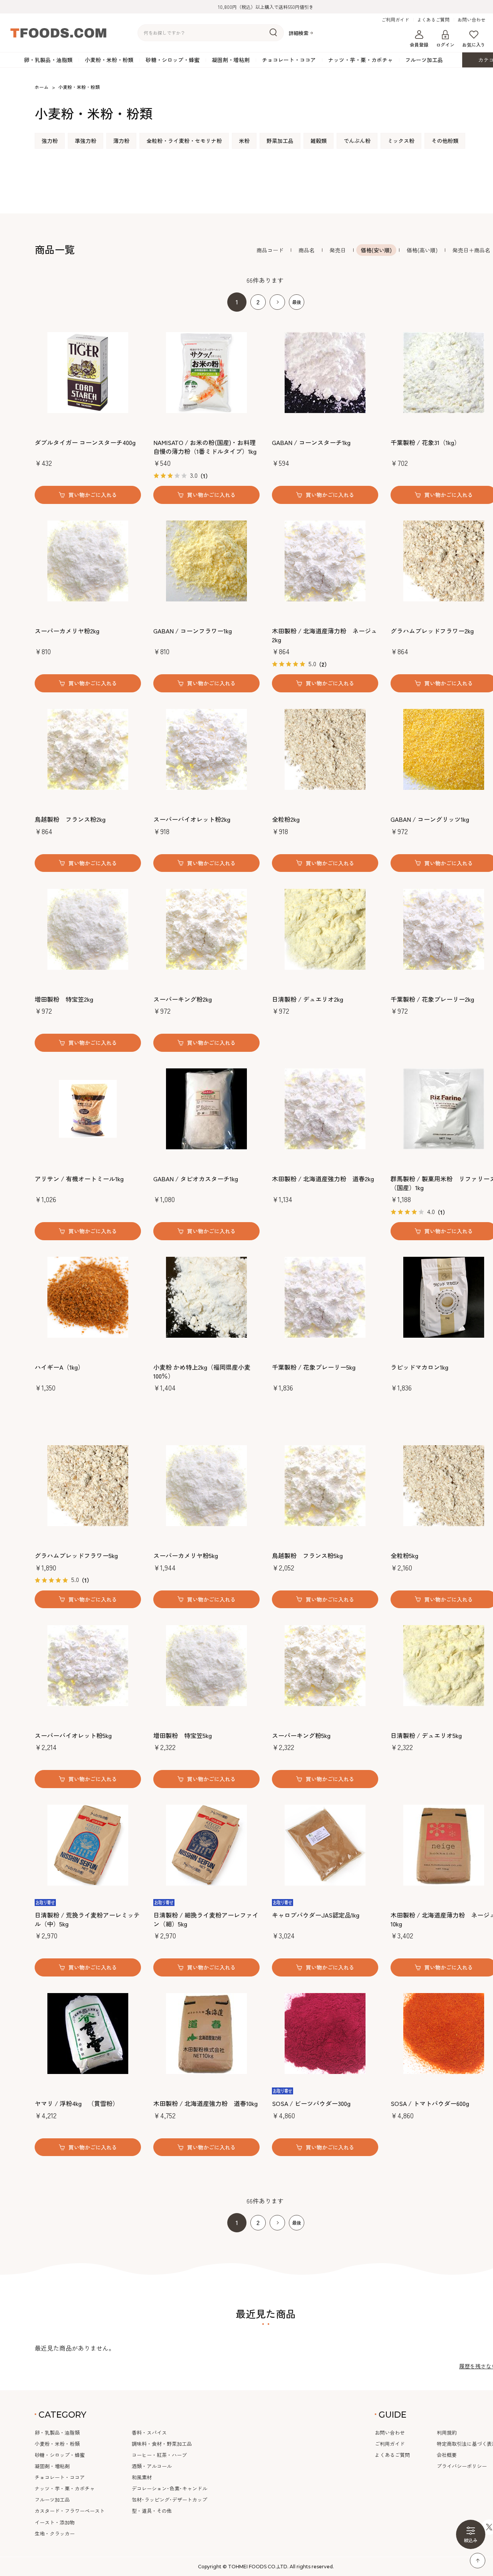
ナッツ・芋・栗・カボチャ (361, 60)
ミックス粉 (401, 141)
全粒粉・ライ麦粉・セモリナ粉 (184, 141)
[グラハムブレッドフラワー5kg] (88, 1486)
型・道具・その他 (152, 2511)
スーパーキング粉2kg (183, 999)
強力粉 (50, 141)
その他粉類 (445, 141)
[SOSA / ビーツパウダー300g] (325, 2034)
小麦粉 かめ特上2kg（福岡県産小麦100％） (202, 1371)
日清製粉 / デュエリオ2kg (308, 999)
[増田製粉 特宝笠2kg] (88, 929)
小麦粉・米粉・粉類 (109, 60)
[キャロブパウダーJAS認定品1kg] (325, 1845)
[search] (273, 33)
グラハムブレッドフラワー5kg (76, 1555)
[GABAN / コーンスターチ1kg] (325, 373)
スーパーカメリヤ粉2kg (67, 631)
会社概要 (447, 2455)
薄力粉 (121, 141)
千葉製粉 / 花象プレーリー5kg (314, 1367)
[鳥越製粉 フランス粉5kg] (325, 1486)
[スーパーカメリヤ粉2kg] (88, 561)
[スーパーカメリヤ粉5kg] (206, 1486)
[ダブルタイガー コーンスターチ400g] (88, 373)
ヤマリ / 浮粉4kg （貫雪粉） (77, 2103)
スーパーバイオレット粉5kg (73, 1735)
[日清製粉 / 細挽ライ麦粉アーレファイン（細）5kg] (206, 1845)
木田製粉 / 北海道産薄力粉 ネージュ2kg (324, 635)
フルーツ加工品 (424, 60)
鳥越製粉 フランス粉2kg (70, 819)
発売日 (338, 250)
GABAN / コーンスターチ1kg (311, 442)
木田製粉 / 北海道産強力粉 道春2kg (323, 1179)
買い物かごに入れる (93, 495)
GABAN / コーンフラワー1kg (193, 631)
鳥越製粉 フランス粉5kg (307, 1555)
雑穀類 (319, 141)
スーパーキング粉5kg (301, 1735)
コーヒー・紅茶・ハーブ (159, 2455)
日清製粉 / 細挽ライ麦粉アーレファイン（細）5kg (206, 1919)
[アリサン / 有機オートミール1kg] (88, 1109)
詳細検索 (298, 33)
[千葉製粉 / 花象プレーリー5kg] (325, 1297)
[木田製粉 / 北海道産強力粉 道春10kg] (206, 2034)
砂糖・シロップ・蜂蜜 (173, 60)
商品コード (270, 250)
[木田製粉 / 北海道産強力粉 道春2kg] (325, 1109)
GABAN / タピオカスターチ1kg (196, 1179)
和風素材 (142, 2477)
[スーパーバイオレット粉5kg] (88, 1666)
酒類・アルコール (152, 2466)
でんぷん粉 (357, 141)
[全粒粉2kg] (325, 749)
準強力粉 (86, 141)
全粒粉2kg (286, 819)
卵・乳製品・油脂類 (48, 60)
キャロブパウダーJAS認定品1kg (316, 1915)
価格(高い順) (422, 250)
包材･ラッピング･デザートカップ (169, 2500)
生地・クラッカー (55, 2533)
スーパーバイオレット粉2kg (192, 819)
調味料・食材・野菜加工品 (162, 2444)
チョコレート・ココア (289, 60)
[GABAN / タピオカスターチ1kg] (206, 1109)
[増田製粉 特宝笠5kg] (206, 1666)
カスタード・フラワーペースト (70, 2511)
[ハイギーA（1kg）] (88, 1297)
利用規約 (447, 2432)
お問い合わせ (471, 20)
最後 (297, 302)
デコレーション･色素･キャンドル (169, 2488)
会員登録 (419, 45)
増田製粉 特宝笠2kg (64, 999)
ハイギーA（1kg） (59, 1367)
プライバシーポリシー (462, 2466)
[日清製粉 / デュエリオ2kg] (325, 929)
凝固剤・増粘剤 (231, 60)
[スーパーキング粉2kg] (206, 929)
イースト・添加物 (55, 2522)
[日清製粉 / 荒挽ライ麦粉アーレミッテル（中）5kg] (88, 1845)
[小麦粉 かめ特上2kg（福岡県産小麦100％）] (206, 1297)
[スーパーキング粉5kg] (325, 1666)
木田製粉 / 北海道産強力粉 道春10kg (205, 2103)
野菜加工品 (280, 141)
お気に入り (474, 45)
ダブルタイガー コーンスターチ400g (85, 442)
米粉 (244, 141)
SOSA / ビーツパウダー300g (311, 2103)
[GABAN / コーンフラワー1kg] (206, 561)
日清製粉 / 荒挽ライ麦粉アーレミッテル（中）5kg (87, 1919)
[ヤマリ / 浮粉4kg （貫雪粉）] (88, 2034)
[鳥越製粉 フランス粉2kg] (88, 749)
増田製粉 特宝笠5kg (183, 1735)
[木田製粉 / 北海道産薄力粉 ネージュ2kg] (325, 561)
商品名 (307, 250)
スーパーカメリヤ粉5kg (186, 1555)
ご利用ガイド (395, 20)
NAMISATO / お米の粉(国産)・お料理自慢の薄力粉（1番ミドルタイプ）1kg (205, 447)
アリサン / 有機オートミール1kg (79, 1179)
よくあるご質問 (433, 20)
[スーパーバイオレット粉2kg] (206, 749)
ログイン (445, 45)
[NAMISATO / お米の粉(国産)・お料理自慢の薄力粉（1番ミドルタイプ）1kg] (206, 373)
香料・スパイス (149, 2432)
